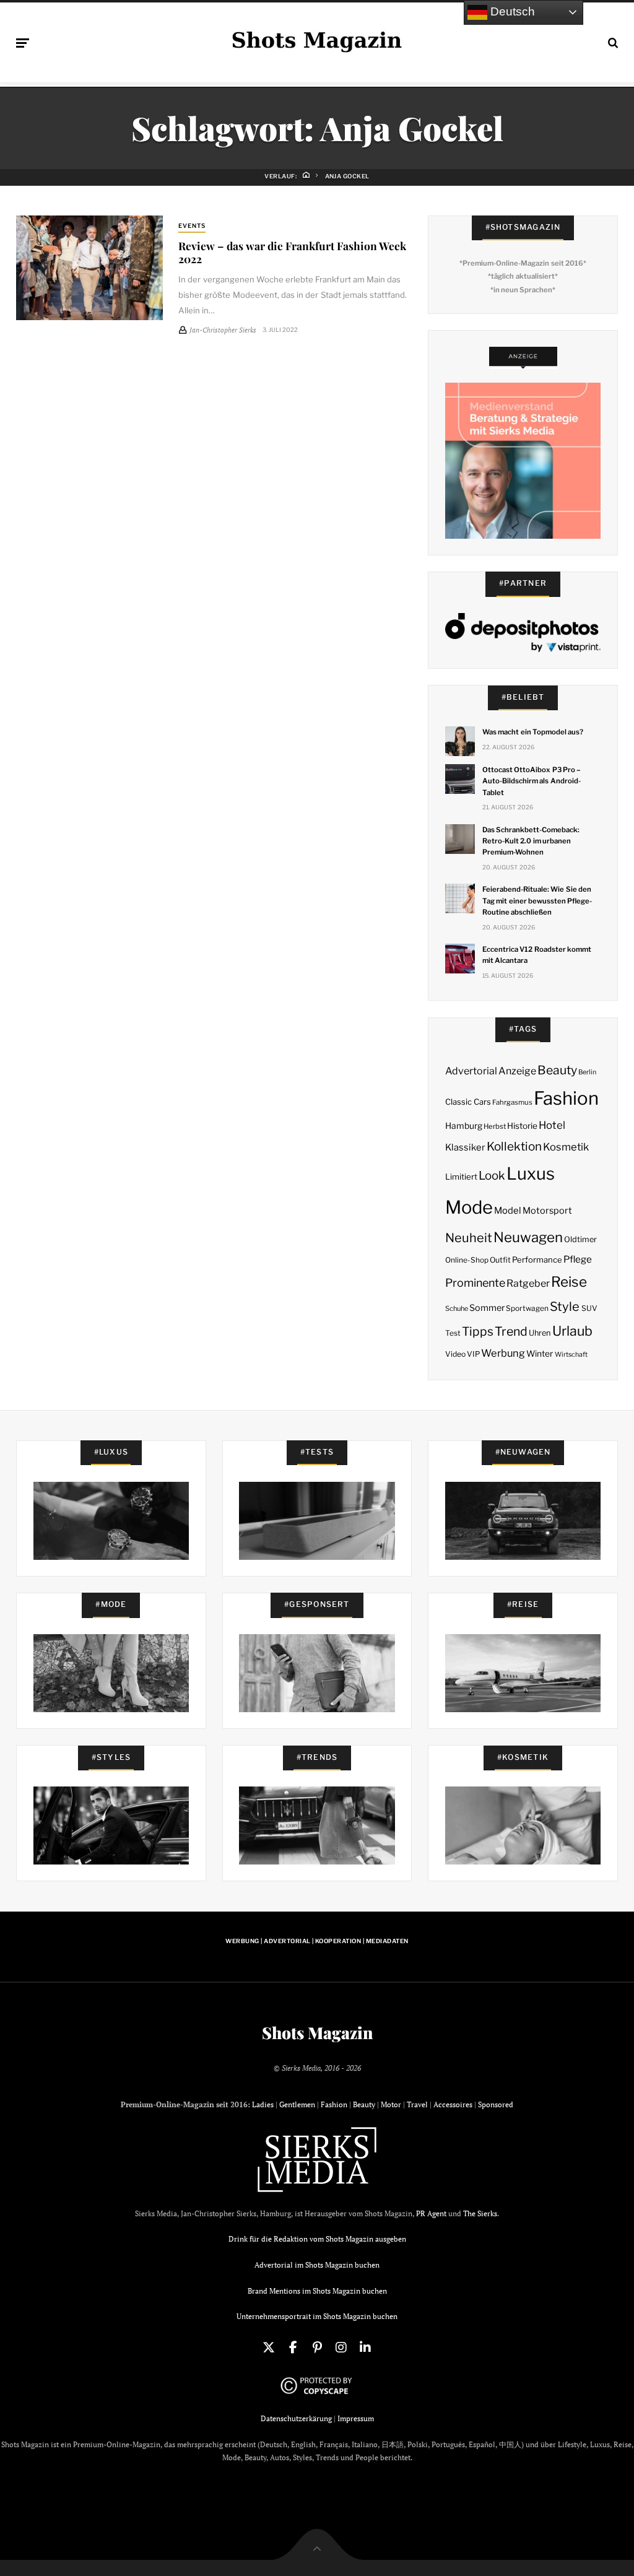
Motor (391, 2104)
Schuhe (457, 1308)
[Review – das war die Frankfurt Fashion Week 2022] (89, 268)
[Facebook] (293, 2348)
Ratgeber (528, 1283)
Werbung (503, 1353)
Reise (569, 1282)
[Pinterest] (317, 2348)
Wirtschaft (571, 1355)
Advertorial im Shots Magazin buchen (317, 2265)
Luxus (531, 1174)
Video (455, 1354)
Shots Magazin (317, 2033)
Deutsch (511, 11)
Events (192, 226)
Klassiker (465, 1147)
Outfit (500, 1260)
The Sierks (480, 2213)
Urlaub (572, 1331)
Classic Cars (468, 1102)
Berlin (587, 1072)
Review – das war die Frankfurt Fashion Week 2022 (292, 252)
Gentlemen (297, 2104)
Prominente (475, 1283)
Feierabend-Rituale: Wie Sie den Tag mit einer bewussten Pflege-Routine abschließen (537, 900)
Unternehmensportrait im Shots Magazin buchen (317, 2316)
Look (492, 1176)
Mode (469, 1207)
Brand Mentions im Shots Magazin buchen (317, 2291)
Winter (540, 1354)
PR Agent (431, 2213)
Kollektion (514, 1147)
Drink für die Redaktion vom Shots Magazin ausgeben (317, 2239)
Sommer (487, 1308)
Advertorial (471, 1071)
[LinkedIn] (365, 2348)
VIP (473, 1354)
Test (453, 1333)
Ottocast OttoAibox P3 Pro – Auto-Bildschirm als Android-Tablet (532, 781)
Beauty (557, 1070)
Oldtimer (580, 1239)
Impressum (356, 2418)
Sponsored (496, 2104)
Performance (537, 1260)
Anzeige (517, 1071)
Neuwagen (528, 1237)
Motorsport (547, 1211)
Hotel (552, 1125)
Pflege (578, 1259)
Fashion (566, 1098)
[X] (269, 2348)
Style (565, 1307)
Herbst (495, 1126)
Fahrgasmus (512, 1102)
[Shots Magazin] (317, 40)
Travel (417, 2104)
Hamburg (464, 1126)
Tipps (478, 1331)
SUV (589, 1308)
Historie (522, 1126)
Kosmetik (566, 1147)
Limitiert (461, 1177)
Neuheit (469, 1238)
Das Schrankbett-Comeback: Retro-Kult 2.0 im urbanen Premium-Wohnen (531, 841)
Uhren (540, 1333)
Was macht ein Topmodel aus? (533, 732)
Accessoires (453, 2104)
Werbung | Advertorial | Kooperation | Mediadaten (317, 1941)
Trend (511, 1331)
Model (508, 1211)
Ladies (263, 2104)
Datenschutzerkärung (296, 2418)
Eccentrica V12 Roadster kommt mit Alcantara (537, 955)
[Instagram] (341, 2348)
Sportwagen (527, 1308)
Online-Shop (467, 1260)
